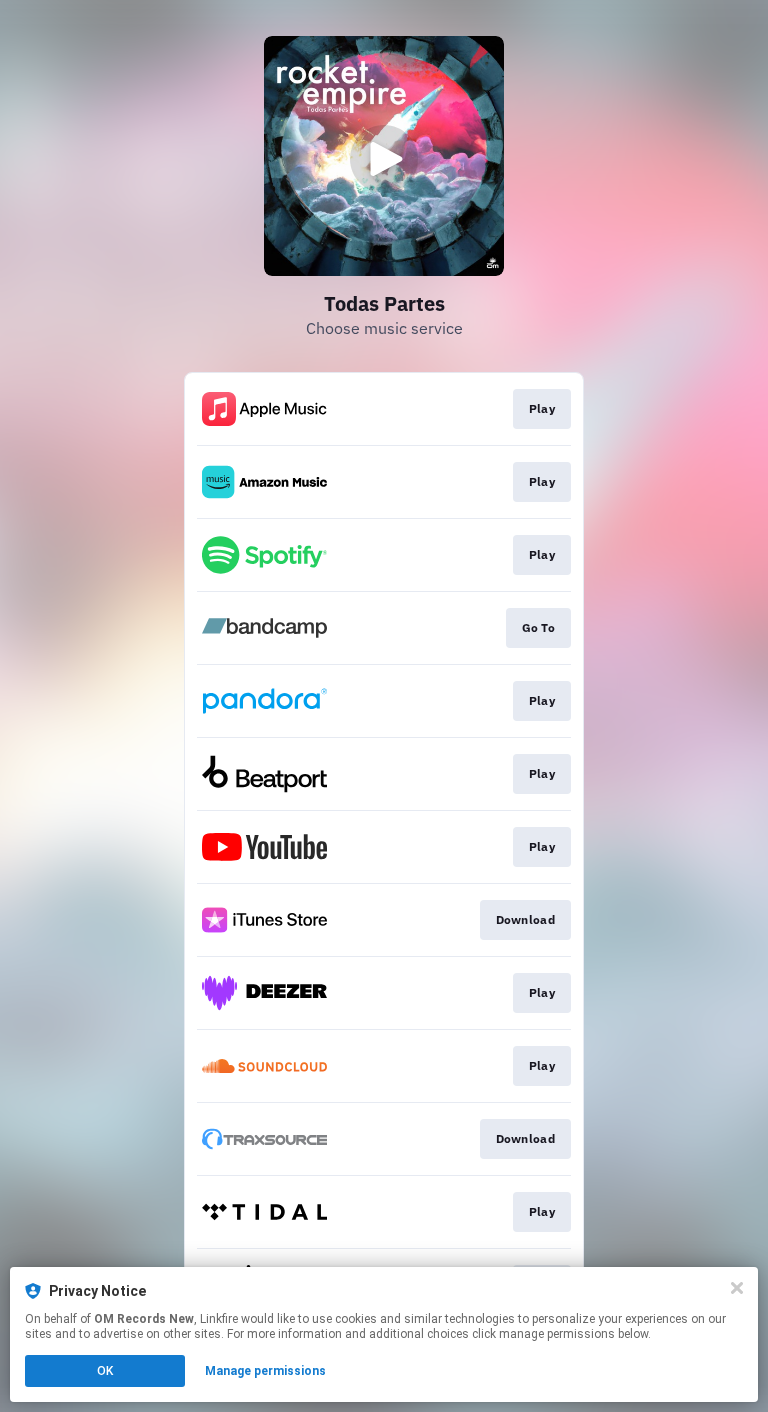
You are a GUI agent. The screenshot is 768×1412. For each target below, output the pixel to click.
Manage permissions (265, 1371)
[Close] (737, 1288)
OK (105, 1371)
